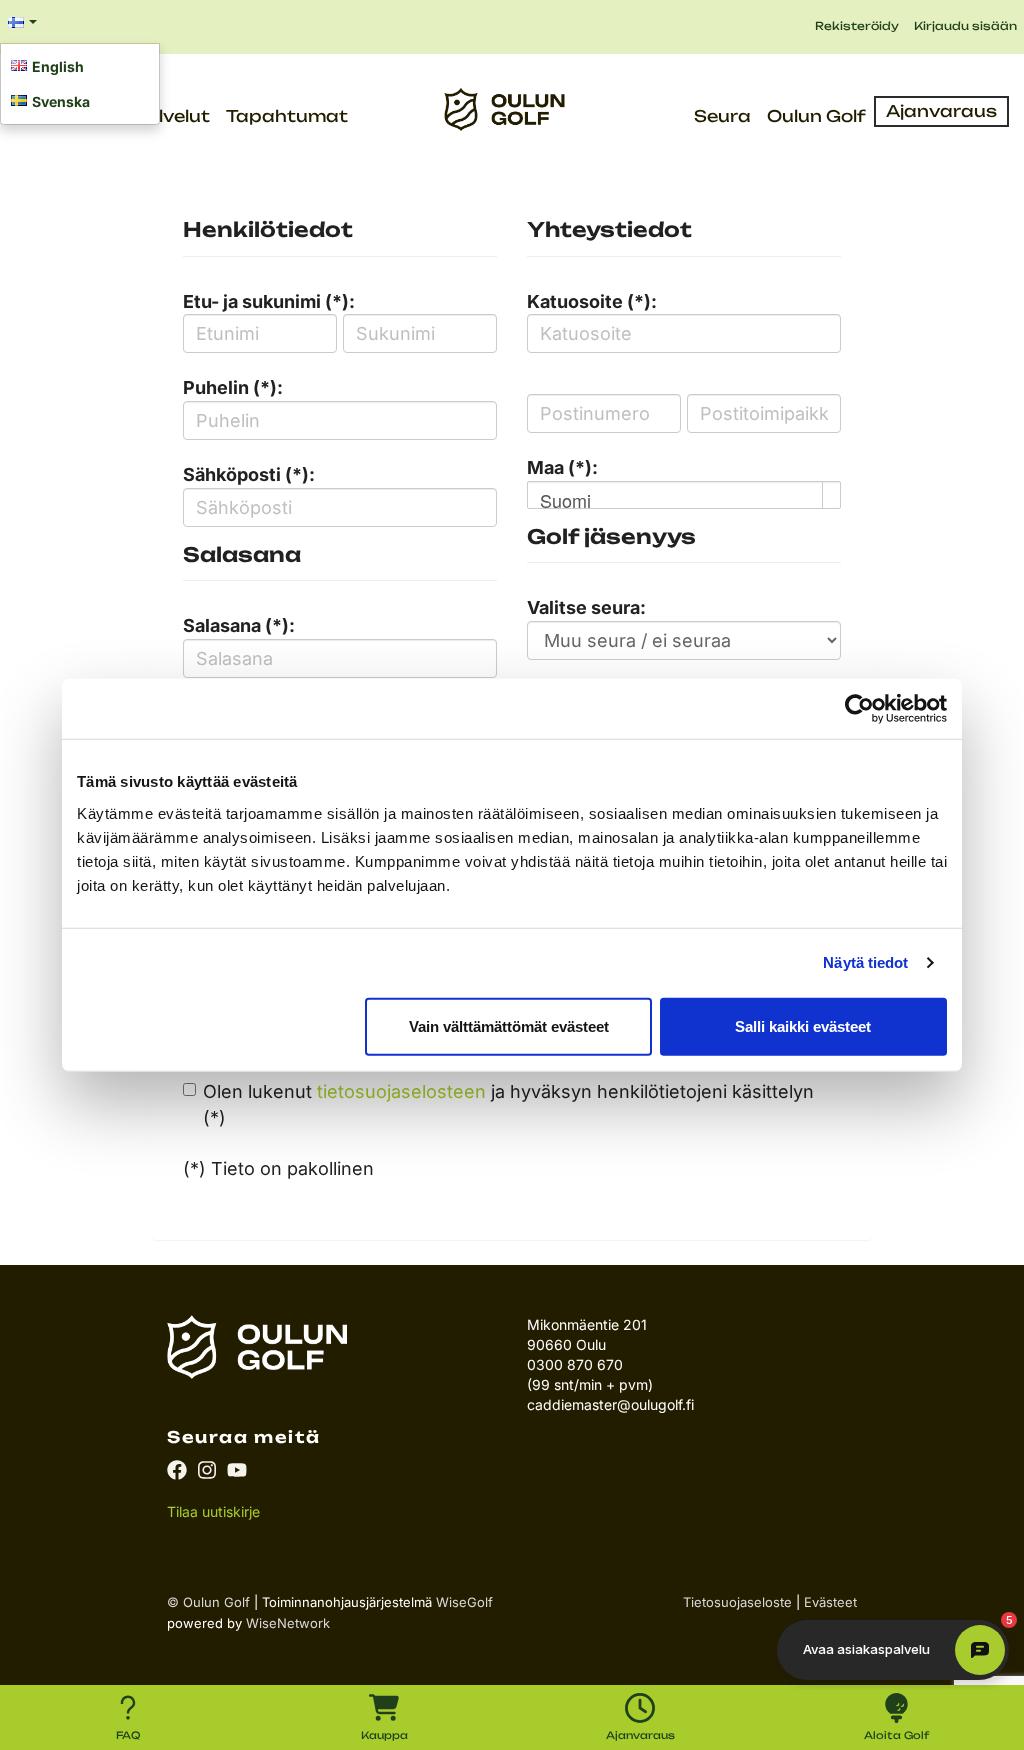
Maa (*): (562, 467)
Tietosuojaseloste (737, 1602)
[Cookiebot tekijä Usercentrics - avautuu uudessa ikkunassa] (859, 709)
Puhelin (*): (233, 387)
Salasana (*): (239, 625)
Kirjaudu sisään (965, 26)
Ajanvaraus (941, 111)
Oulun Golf (816, 116)
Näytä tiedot (865, 962)
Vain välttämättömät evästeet (509, 1025)
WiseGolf (464, 1602)
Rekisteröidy (857, 26)
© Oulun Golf (208, 1602)
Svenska (61, 101)
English (58, 66)
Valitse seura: (586, 607)
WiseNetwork (288, 1623)
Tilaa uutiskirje (213, 1511)
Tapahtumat (287, 116)
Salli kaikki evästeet (803, 1025)
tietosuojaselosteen (401, 1091)
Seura (722, 116)
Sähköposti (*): (249, 474)
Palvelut (172, 116)
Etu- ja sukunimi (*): (269, 301)
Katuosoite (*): (592, 301)
